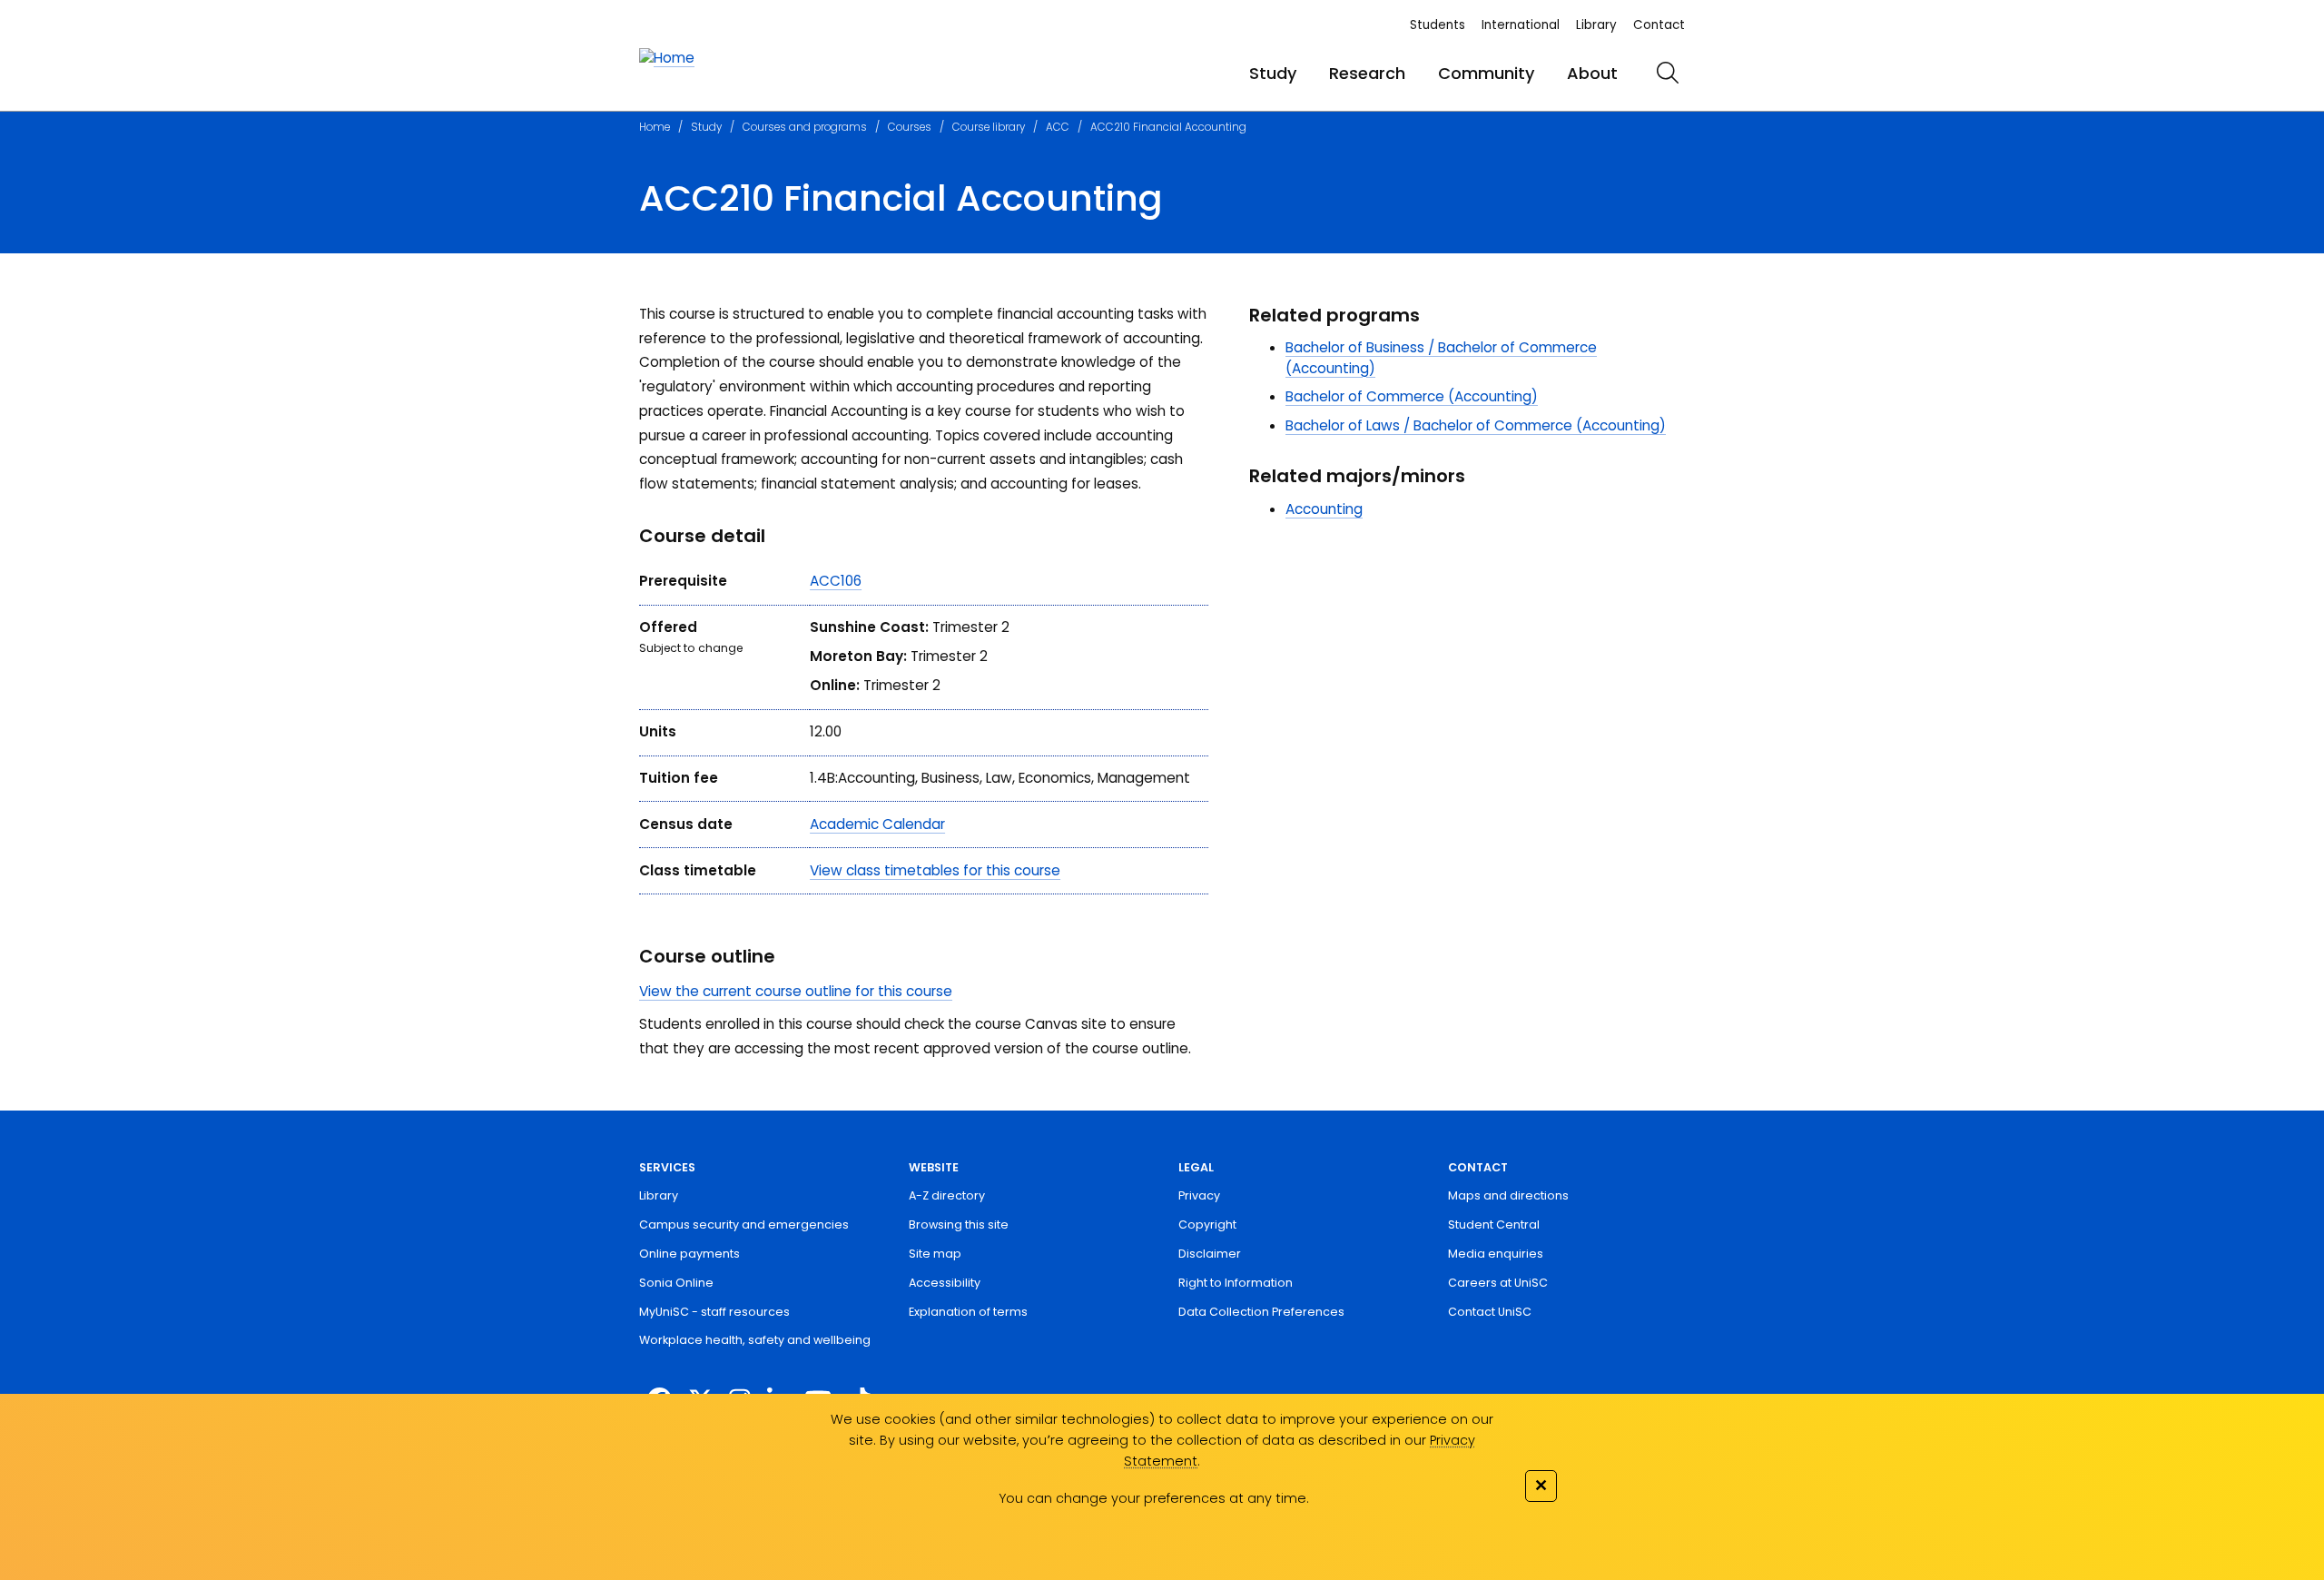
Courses (910, 127)
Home (655, 127)
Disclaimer (1210, 1254)
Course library (989, 127)
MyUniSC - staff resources (714, 1312)
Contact (1659, 25)
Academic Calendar (877, 824)
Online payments (689, 1254)
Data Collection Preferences (1261, 1312)
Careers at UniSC (1498, 1283)
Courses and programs (805, 127)
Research (1367, 73)
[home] (667, 59)
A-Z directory (947, 1195)
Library (1596, 25)
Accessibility (945, 1283)
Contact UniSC (1490, 1312)
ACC (1058, 127)
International (1521, 25)
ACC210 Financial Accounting (1168, 127)
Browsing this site (959, 1224)
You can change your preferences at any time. (1154, 1498)
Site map (935, 1254)
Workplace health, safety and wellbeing (755, 1340)
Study (1273, 73)
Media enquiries (1496, 1254)
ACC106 (836, 581)
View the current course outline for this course (796, 991)
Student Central (1494, 1224)
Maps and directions (1508, 1195)
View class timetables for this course (935, 870)
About (1592, 73)
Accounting (1324, 509)
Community (1486, 73)
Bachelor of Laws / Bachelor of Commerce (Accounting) (1476, 425)
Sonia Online (676, 1283)
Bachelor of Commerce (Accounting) (1412, 396)
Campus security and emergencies (744, 1224)
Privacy (1199, 1195)
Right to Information (1236, 1283)
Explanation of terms (968, 1312)
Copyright (1207, 1224)
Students (1438, 25)
